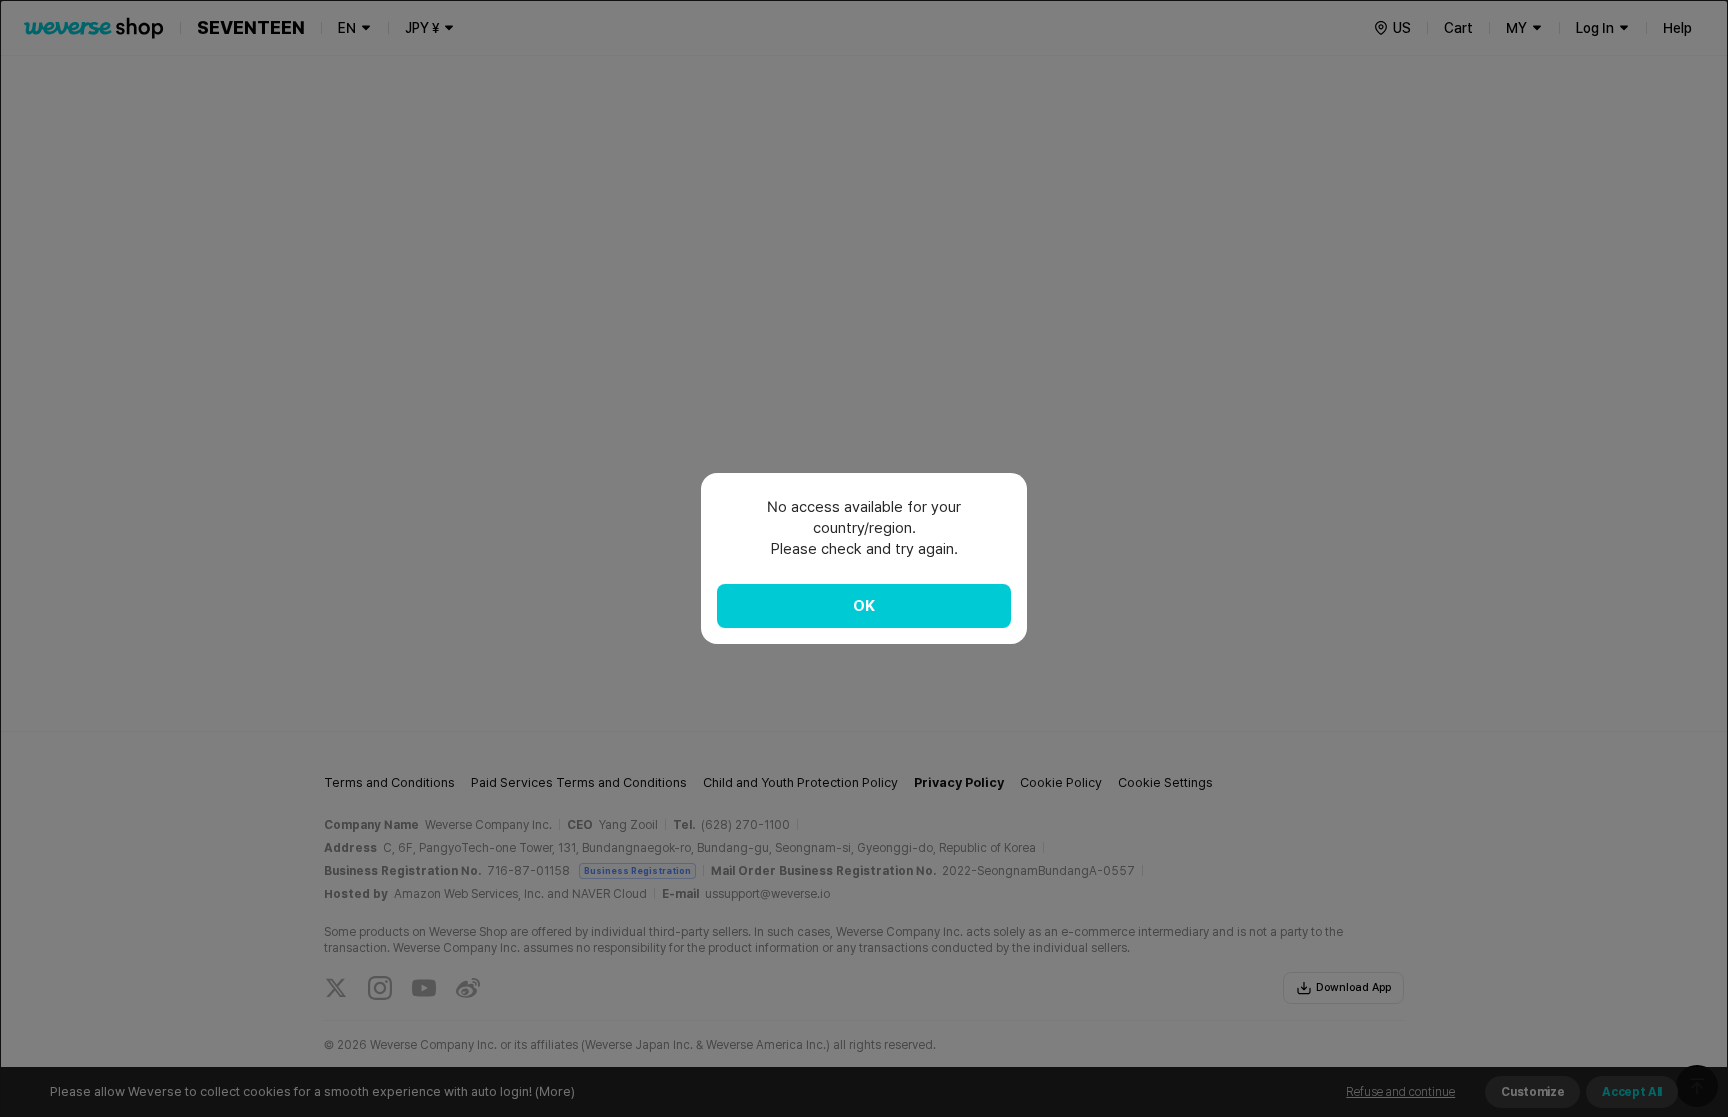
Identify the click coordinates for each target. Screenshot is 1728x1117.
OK (864, 606)
